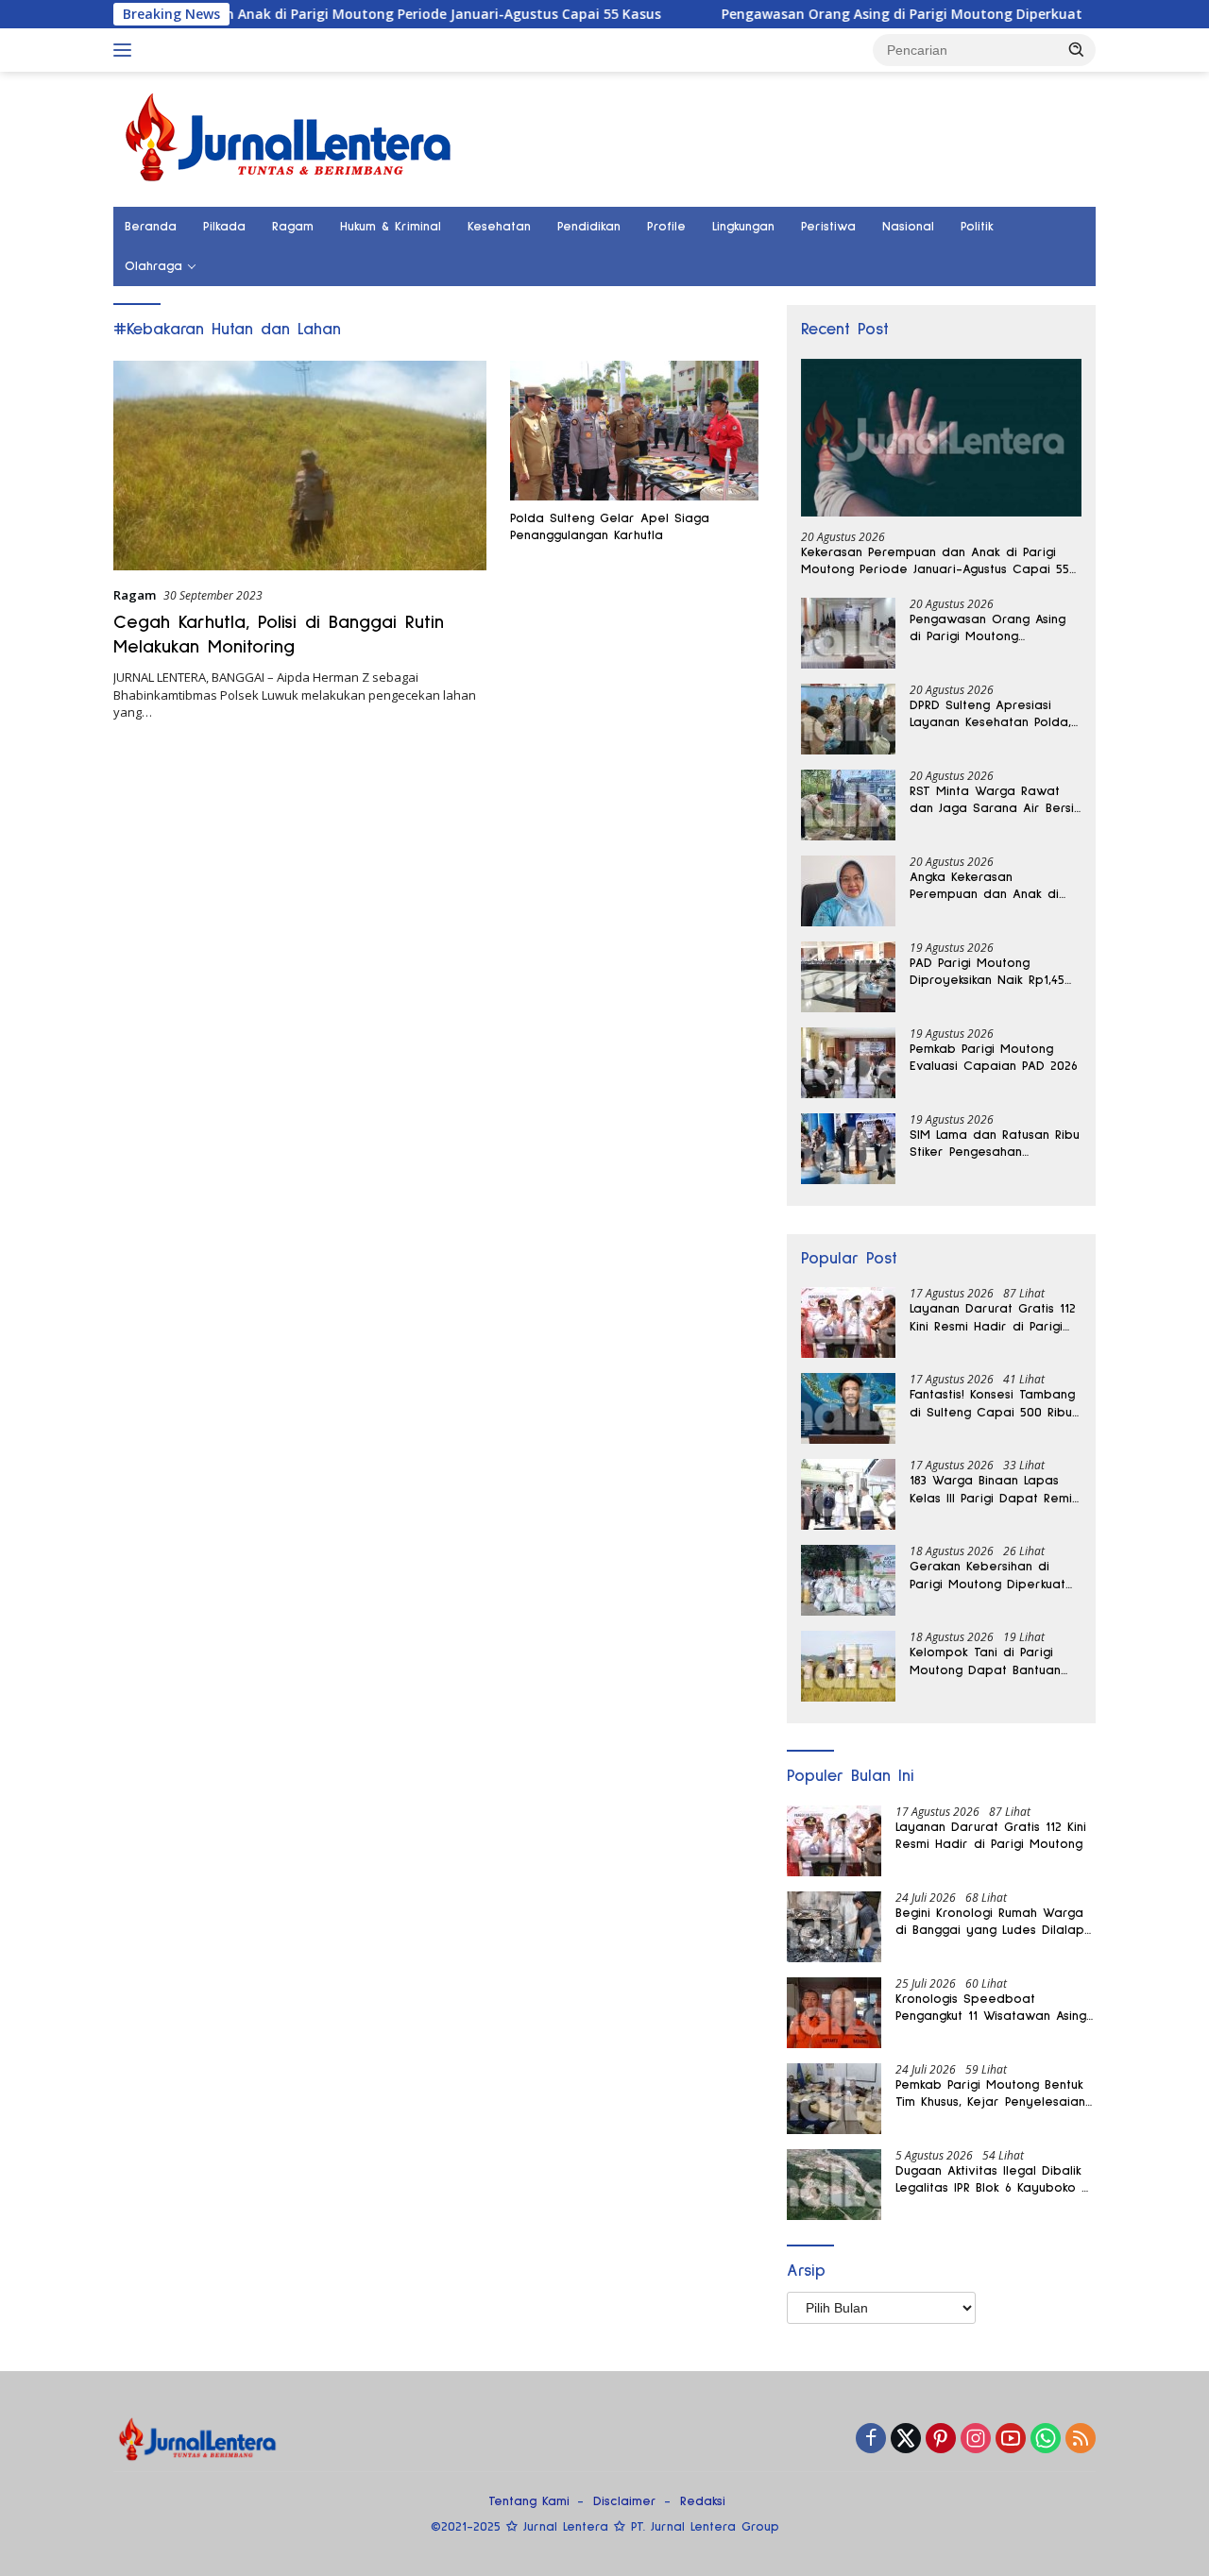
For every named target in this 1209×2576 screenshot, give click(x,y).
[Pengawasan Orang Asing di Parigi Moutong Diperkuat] (848, 633)
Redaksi (703, 2501)
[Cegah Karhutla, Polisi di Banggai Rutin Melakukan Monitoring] (300, 466)
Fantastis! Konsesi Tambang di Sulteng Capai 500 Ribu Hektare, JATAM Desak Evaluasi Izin (992, 1404)
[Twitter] (906, 2440)
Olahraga (153, 266)
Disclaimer (625, 2501)
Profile (666, 227)
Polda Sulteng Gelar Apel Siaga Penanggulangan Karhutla (610, 527)
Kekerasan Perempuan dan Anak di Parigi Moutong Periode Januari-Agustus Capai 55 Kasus (935, 562)
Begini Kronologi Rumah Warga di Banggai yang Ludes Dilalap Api (990, 1923)
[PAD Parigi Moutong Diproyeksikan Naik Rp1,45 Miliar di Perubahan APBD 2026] (848, 977)
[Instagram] (976, 2440)
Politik (977, 227)
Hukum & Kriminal (391, 227)
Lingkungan (743, 227)
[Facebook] (871, 2440)
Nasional (908, 227)
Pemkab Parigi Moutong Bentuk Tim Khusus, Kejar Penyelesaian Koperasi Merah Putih (990, 2094)
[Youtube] (1011, 2440)
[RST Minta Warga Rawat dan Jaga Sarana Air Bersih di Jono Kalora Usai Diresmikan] (848, 805)
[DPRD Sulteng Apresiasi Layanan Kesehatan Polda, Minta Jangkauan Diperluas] (848, 719)
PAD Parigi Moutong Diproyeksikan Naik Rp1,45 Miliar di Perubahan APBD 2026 (988, 973)
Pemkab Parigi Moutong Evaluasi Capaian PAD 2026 (994, 1058)
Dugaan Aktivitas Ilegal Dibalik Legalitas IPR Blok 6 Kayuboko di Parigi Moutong (994, 2180)
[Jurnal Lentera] (290, 137)
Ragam (293, 227)
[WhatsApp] (1046, 2440)
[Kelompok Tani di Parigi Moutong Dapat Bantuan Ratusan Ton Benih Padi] (848, 1666)
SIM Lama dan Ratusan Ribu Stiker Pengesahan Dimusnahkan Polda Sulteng (995, 1144)
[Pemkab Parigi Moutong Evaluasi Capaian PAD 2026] (848, 1063)
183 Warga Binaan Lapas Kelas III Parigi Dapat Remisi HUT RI (995, 1490)
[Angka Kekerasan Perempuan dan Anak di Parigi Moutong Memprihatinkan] (848, 891)
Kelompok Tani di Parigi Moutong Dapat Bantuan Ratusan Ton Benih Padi (985, 1662)
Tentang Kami (529, 2501)
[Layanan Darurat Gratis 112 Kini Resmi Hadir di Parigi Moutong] (848, 1322)
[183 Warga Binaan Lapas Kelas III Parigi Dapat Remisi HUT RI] (848, 1494)
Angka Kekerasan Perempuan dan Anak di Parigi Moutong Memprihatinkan (984, 887)
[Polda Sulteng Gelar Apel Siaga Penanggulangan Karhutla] (634, 431)
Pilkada (224, 227)
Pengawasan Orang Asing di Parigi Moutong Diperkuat (837, 14)
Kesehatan (499, 227)
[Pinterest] (941, 2440)
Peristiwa (828, 227)
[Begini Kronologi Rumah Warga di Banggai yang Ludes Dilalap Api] (834, 1927)
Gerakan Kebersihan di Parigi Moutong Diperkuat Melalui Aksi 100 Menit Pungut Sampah (988, 1576)
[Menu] (126, 50)
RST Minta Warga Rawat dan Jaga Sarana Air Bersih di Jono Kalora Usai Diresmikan (995, 801)
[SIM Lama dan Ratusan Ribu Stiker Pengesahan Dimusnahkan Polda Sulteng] (848, 1149)
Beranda (151, 227)
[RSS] (1081, 2440)
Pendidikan (589, 227)
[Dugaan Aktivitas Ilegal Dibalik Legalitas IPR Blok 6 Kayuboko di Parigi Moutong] (834, 2185)
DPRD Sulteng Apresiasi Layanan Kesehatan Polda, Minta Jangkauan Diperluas (991, 715)
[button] (1077, 49)
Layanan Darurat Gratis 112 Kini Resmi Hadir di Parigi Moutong (993, 1318)
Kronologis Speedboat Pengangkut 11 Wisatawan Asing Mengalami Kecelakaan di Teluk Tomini (992, 2008)
